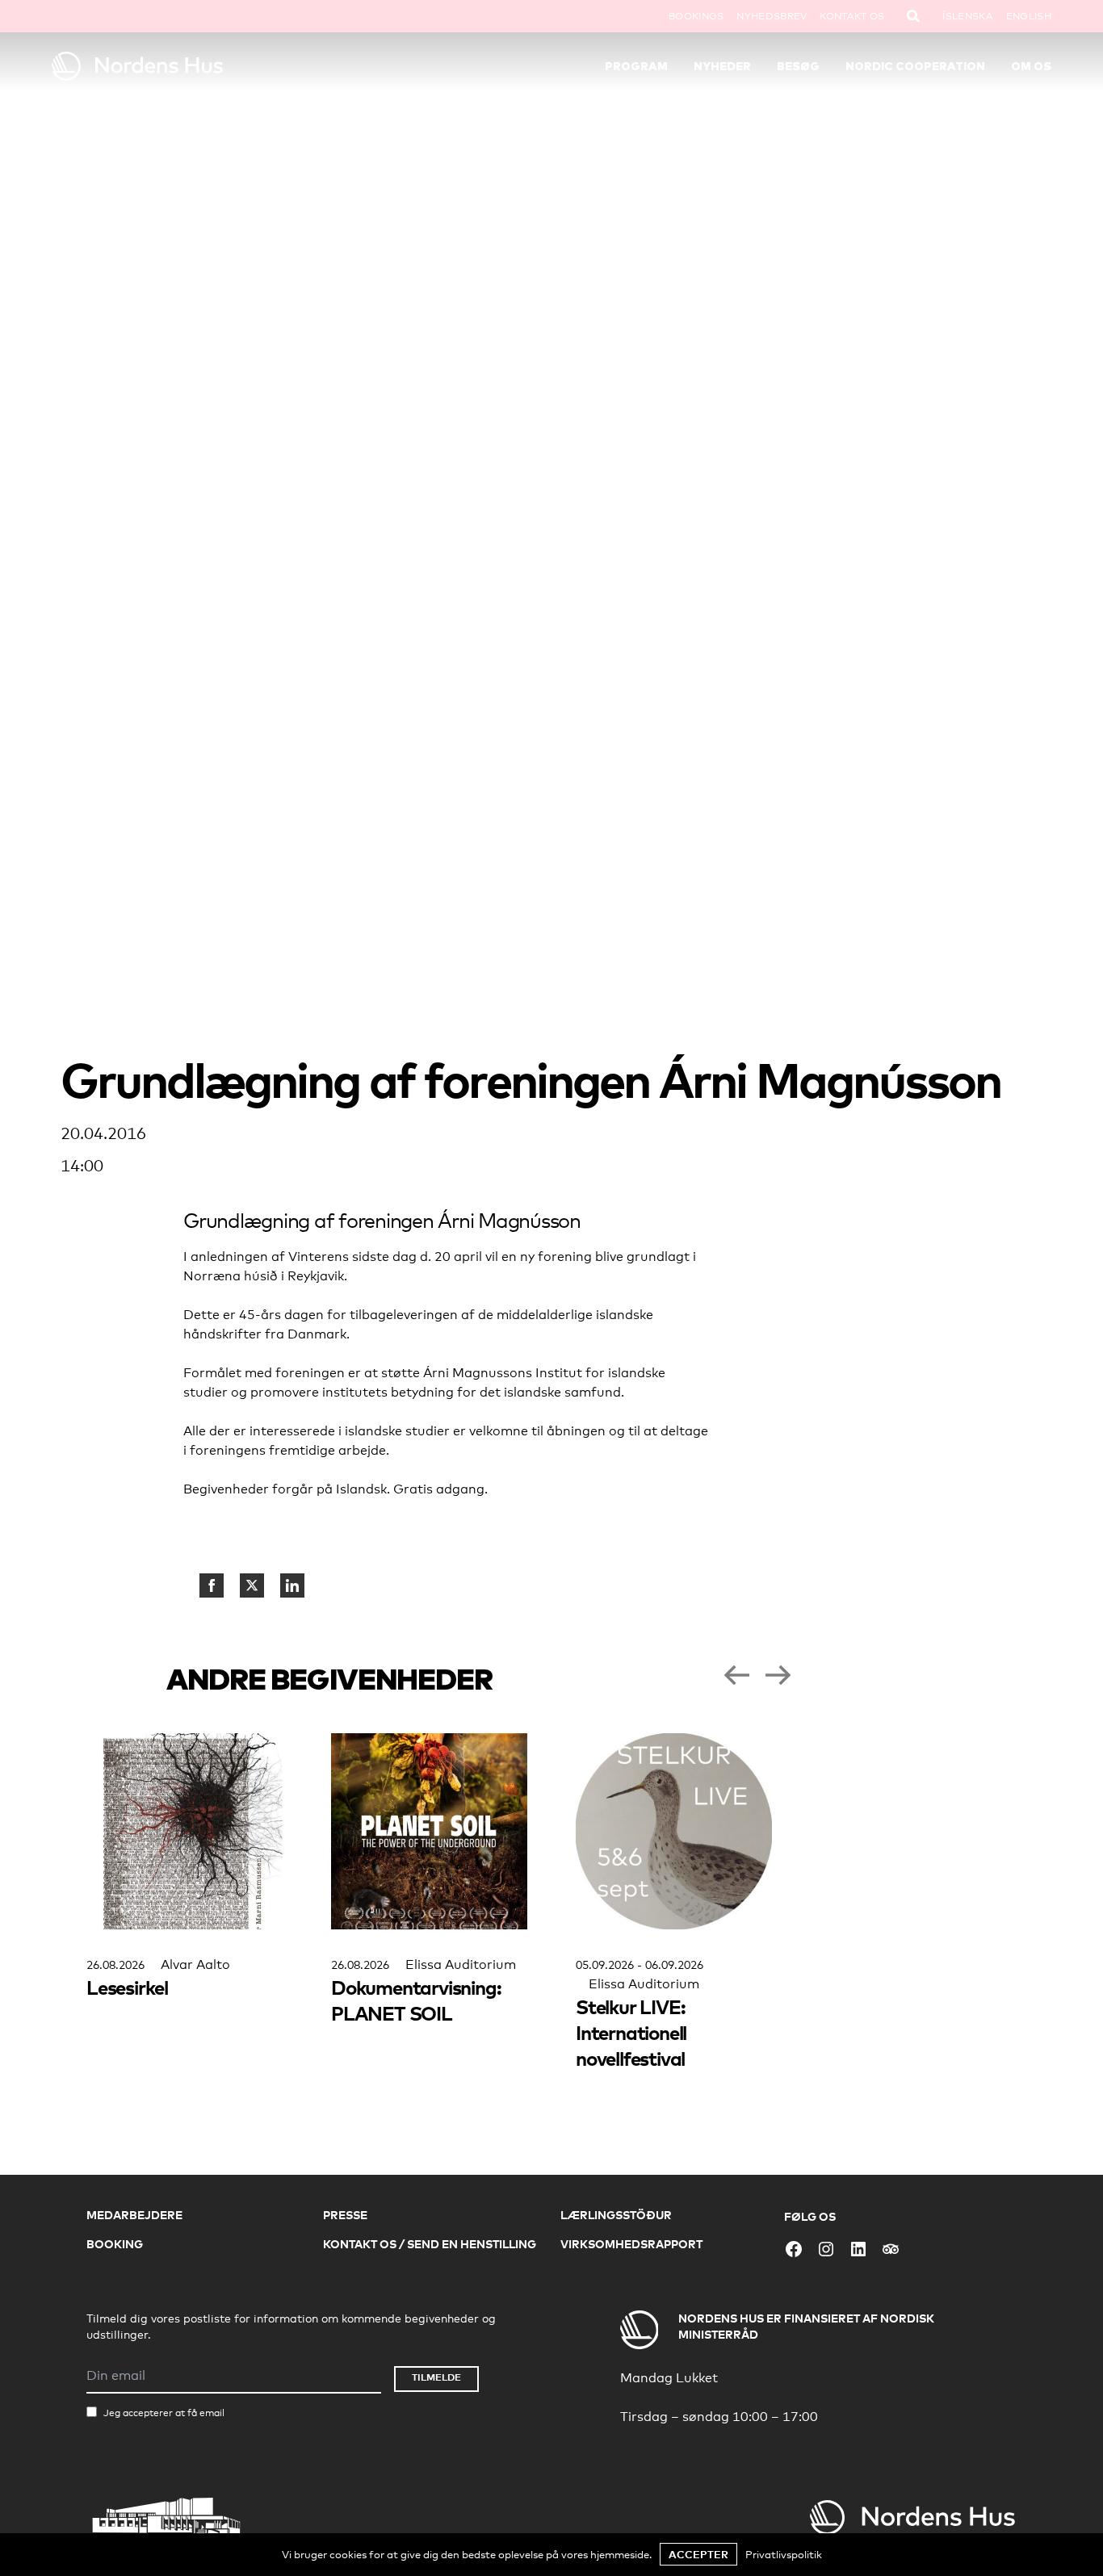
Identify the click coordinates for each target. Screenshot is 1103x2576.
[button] (736, 1675)
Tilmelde (436, 2377)
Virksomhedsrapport (631, 2244)
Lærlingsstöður (616, 2215)
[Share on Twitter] (252, 1585)
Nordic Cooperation (915, 66)
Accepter (698, 2554)
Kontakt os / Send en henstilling (430, 2244)
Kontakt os (852, 16)
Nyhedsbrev (772, 16)
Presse (345, 2215)
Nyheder (722, 66)
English (1029, 16)
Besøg (798, 66)
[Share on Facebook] (212, 1585)
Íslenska (967, 16)
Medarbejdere (134, 2215)
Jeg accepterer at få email (164, 2413)
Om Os (1031, 66)
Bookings (696, 16)
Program (636, 66)
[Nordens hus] (177, 66)
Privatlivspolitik (784, 2554)
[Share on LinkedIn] (292, 1585)
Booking (115, 2244)
